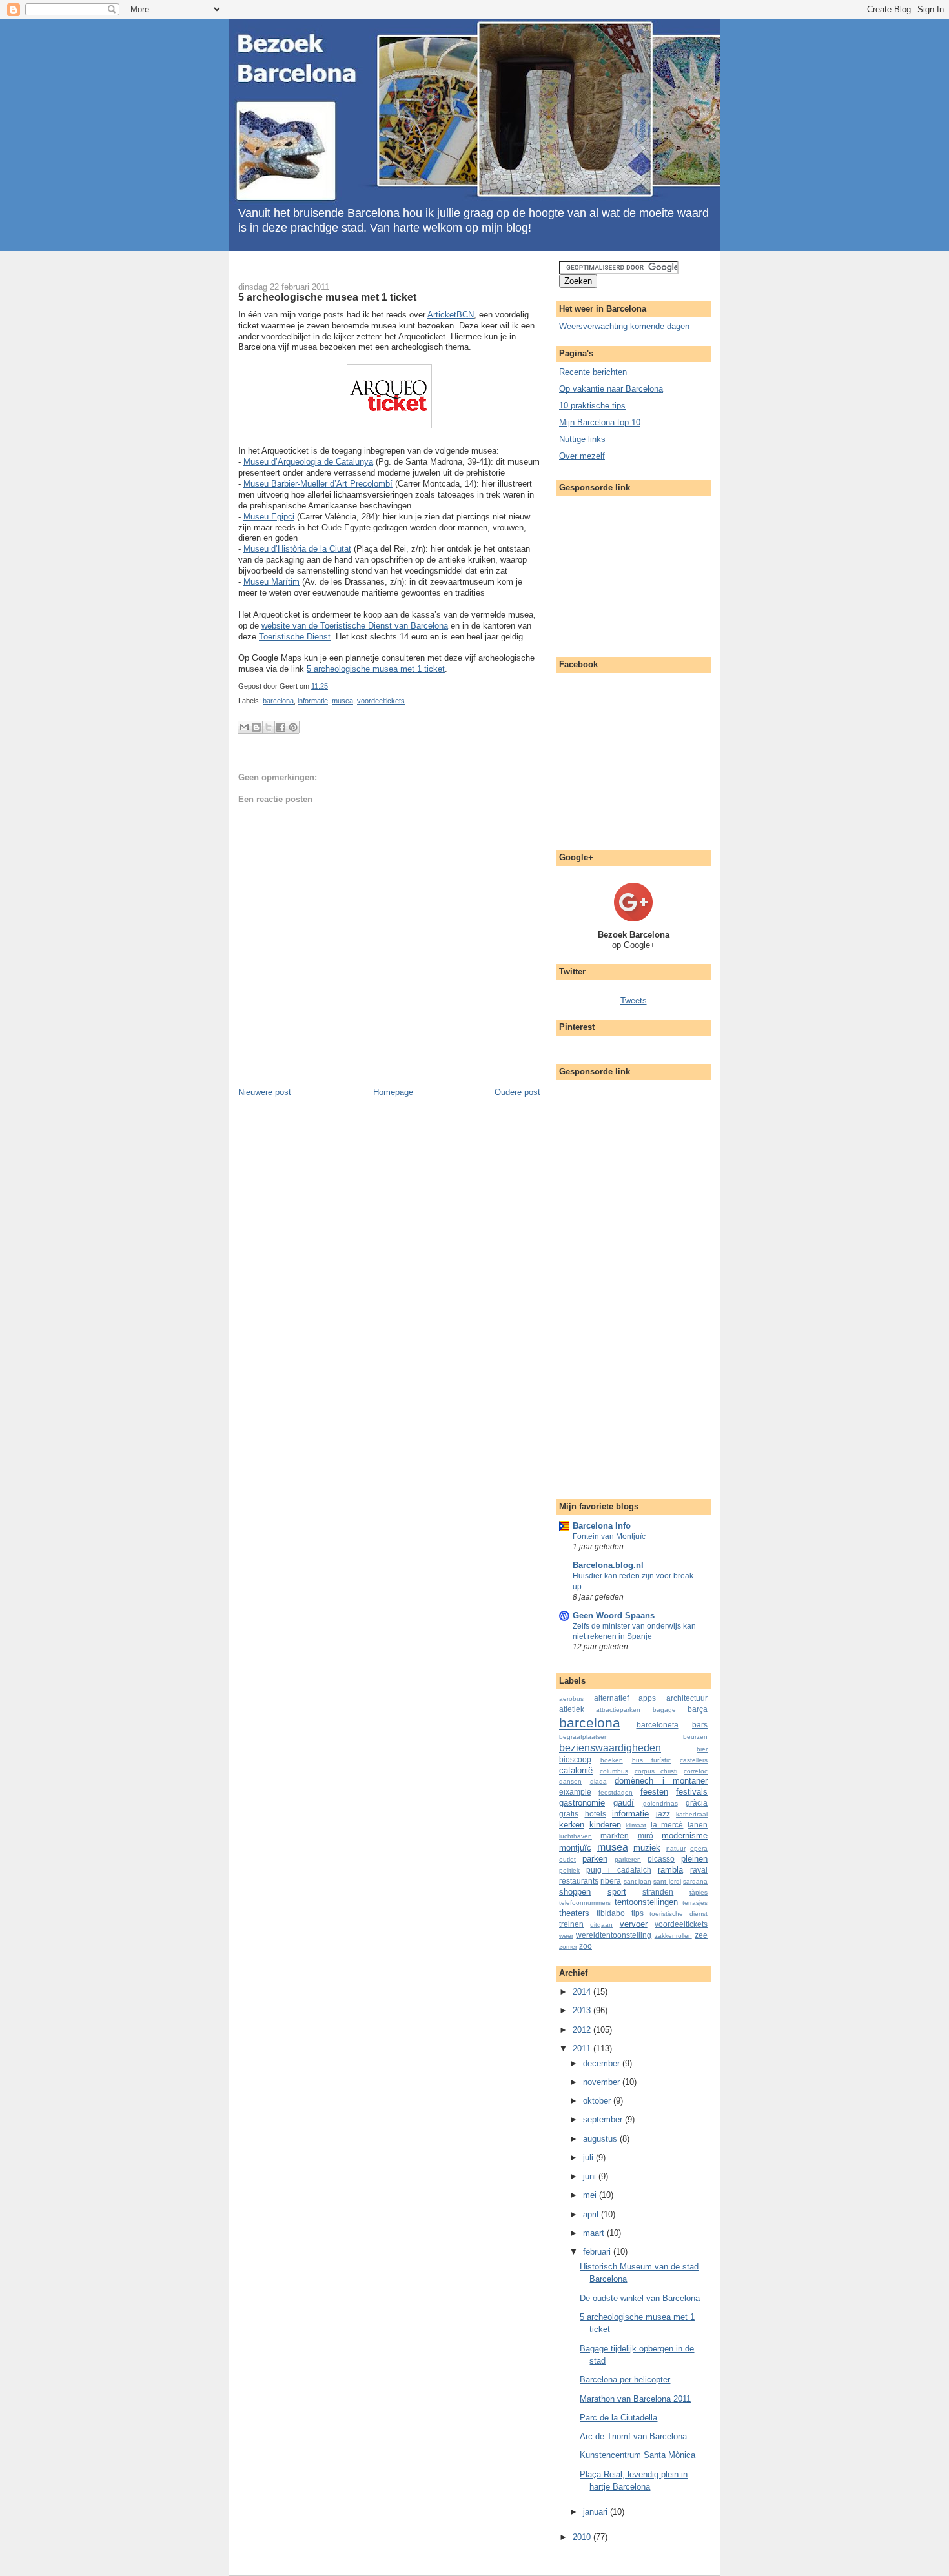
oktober (598, 2101)
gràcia (697, 1803)
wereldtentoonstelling (614, 1935)
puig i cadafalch (618, 1870)
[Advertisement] (387, 266)
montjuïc (575, 1848)
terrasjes (695, 1903)
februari (598, 2252)
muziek (647, 1848)
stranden (658, 1892)
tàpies (699, 1892)
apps (647, 1698)
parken (595, 1859)
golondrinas (660, 1803)
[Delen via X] (269, 727)
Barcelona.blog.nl (608, 1565)
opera (699, 1848)
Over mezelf (582, 456)
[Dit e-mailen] (244, 727)
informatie (313, 701)
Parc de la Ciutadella (618, 2418)
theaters (574, 1913)
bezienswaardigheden (610, 1748)
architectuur (687, 1698)
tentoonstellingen (646, 1902)
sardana (695, 1881)
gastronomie (582, 1803)
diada (598, 1781)
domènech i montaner (661, 1781)
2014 (583, 1992)
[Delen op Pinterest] (293, 727)
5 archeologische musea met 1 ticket (327, 297)
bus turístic (652, 1760)
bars (700, 1725)
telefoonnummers (585, 1903)
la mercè (667, 1825)
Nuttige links (582, 439)
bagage (664, 1710)
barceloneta (658, 1725)
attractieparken (618, 1710)
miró (646, 1836)
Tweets (634, 1001)
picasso (661, 1859)
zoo (586, 1946)
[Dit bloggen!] (256, 727)
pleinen (694, 1859)
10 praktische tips (592, 406)
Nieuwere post (265, 1092)
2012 (583, 2030)
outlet (567, 1859)
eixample (575, 1792)
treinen (571, 1924)
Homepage (393, 1092)
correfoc (696, 1771)
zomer (568, 1947)
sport (617, 1892)
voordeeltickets (381, 701)
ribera (611, 1881)
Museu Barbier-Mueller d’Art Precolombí (318, 484)
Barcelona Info (602, 1526)
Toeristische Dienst (295, 637)
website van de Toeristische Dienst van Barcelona (355, 626)
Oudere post (517, 1092)
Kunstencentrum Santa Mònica (638, 2455)
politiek (569, 1870)
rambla (670, 1870)
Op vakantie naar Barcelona (611, 389)
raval (699, 1870)
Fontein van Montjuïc (609, 1536)
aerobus (571, 1699)
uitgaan (601, 1925)
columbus (614, 1771)
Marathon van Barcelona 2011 (635, 2399)
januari (597, 2512)
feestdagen (616, 1792)
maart (595, 2233)
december (603, 2063)
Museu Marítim (271, 582)
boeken (612, 1760)
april (592, 2214)
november (603, 2082)
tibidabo (611, 1913)
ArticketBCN (451, 315)
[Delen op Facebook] (281, 727)
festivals (692, 1792)
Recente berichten (593, 372)
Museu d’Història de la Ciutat (297, 549)
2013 (583, 2010)
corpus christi (656, 1771)
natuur (676, 1848)
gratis (569, 1814)
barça (698, 1709)
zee (701, 1935)
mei (591, 2195)
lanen (698, 1825)
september (604, 2119)
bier (702, 1749)
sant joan (638, 1881)
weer (566, 1936)
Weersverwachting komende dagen (624, 326)
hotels (596, 1814)
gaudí (624, 1803)
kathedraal (692, 1814)
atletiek (572, 1709)
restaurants (579, 1881)
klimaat (636, 1825)
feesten (654, 1792)
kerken (572, 1825)
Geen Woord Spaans (614, 1615)
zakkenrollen (673, 1936)
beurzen (695, 1737)
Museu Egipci (269, 517)
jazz (663, 1814)
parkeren (628, 1859)
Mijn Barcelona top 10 (600, 422)
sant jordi (667, 1881)
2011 (583, 2048)
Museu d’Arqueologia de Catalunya (308, 462)
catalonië (576, 1770)
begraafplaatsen (584, 1737)
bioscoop (575, 1759)
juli (589, 2158)
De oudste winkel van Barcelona (640, 2298)
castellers (694, 1760)
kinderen (605, 1825)
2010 (583, 2537)
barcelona (278, 701)
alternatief (611, 1698)
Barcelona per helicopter (625, 2380)
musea (342, 701)
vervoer (634, 1924)
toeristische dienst (679, 1914)
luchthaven (576, 1836)
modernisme (685, 1836)
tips (638, 1913)
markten (615, 1836)
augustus (601, 2139)
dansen (570, 1781)
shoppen (575, 1892)
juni (591, 2176)
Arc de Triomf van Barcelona (633, 2436)
